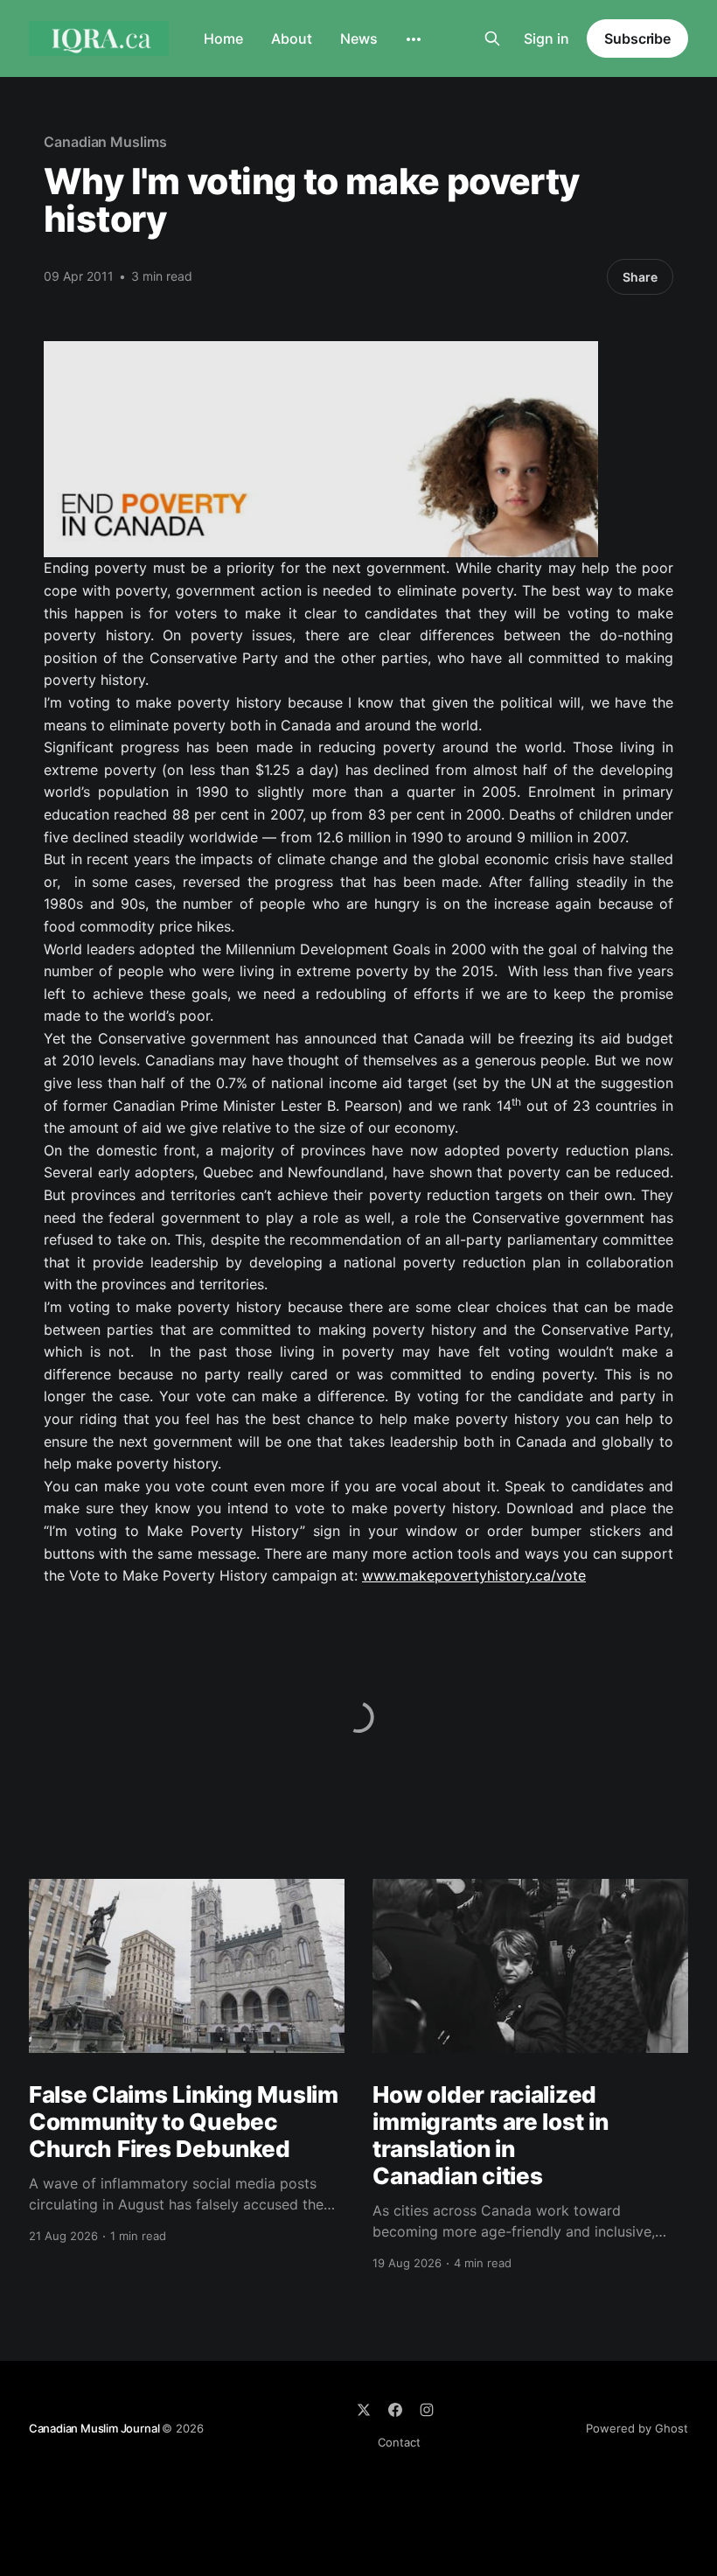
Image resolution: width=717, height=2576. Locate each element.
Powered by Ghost (637, 2428)
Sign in (546, 38)
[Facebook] (395, 2410)
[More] (414, 39)
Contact (399, 2442)
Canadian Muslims (105, 142)
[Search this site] (492, 38)
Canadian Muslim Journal (95, 2428)
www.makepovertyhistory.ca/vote (474, 1575)
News (359, 38)
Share (640, 277)
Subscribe (637, 38)
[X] (364, 2410)
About (292, 38)
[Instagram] (427, 2410)
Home (223, 38)
